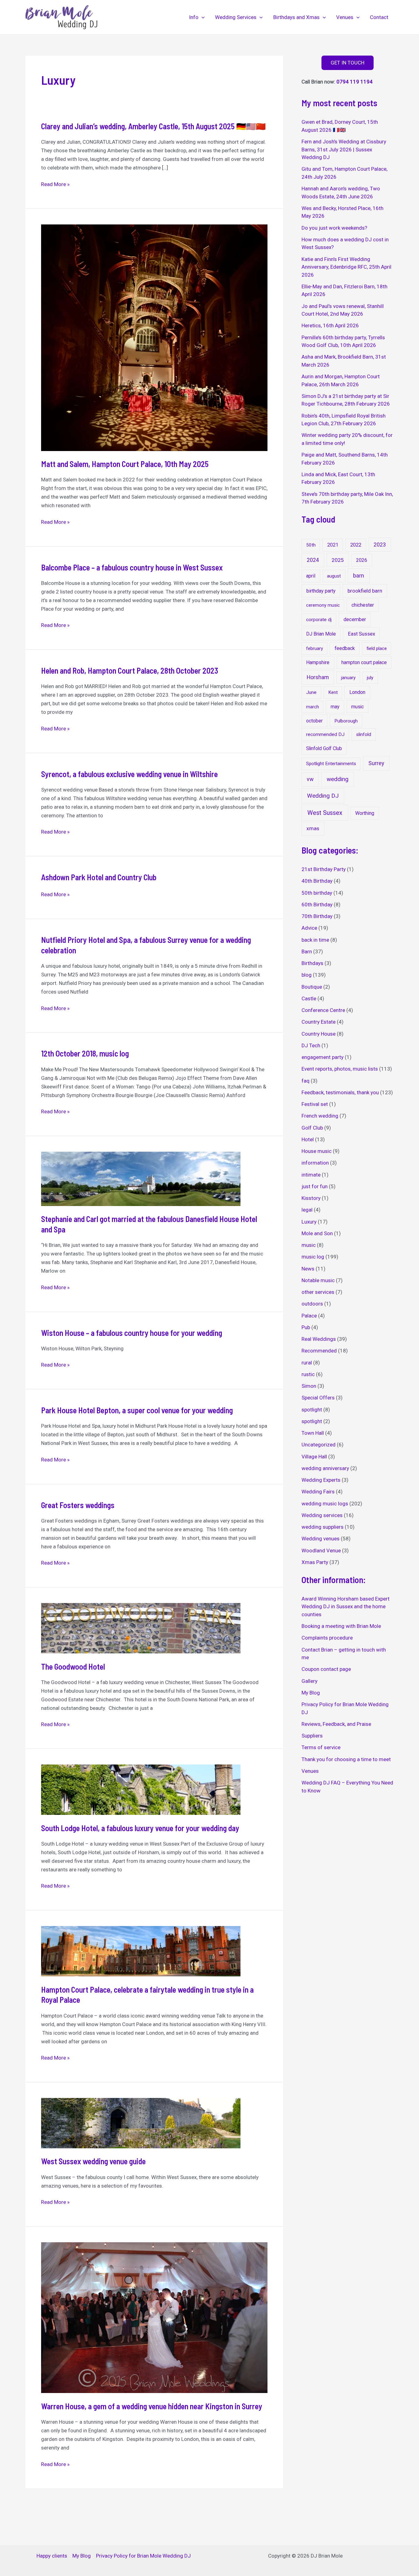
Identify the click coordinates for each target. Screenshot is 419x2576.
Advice (309, 928)
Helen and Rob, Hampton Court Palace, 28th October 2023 (130, 670)
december (355, 619)
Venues (345, 17)
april (311, 576)
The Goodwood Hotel (73, 1666)
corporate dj (319, 620)
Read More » (55, 185)
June (311, 692)
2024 (313, 560)
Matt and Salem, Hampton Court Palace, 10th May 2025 (125, 464)
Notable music (318, 1280)
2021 (333, 545)
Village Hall (314, 1457)
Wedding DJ (323, 796)
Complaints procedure (327, 1638)
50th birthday (317, 893)
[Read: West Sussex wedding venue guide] (141, 2123)
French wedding (320, 1116)
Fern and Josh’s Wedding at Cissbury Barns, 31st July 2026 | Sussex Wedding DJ (344, 149)
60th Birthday (317, 905)
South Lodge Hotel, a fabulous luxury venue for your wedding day (140, 1828)
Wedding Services (236, 17)
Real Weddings (319, 1339)
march (313, 707)
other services (318, 1292)
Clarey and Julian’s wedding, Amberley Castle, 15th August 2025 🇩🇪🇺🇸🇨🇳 (153, 126)
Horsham (318, 677)
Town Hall (313, 1433)
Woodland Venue (321, 1551)
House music (317, 1151)
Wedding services (322, 1515)
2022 (356, 545)
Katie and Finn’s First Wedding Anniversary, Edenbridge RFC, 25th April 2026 (346, 267)
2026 (362, 560)
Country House (319, 1034)
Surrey (376, 763)
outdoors (312, 1304)
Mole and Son (317, 1233)
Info (194, 17)
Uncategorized (319, 1445)
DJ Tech (311, 1045)
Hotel (308, 1139)
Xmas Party (315, 1562)
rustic (308, 1374)
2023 (380, 545)
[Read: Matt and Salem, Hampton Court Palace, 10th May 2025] (154, 337)
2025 (338, 560)
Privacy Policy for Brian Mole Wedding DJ (143, 2556)
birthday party (321, 591)
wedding (338, 779)
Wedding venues (321, 1539)
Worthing (365, 813)
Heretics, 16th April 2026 (330, 325)
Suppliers (312, 1736)
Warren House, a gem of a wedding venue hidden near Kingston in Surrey (152, 2406)
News (308, 1269)
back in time (315, 940)
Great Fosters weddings (78, 1505)
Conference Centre (323, 1010)
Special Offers (318, 1398)
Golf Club (312, 1128)
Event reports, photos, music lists (340, 1069)
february (315, 648)
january (348, 678)
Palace (309, 1316)
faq (306, 1081)
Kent (333, 692)
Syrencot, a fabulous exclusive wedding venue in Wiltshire (129, 774)
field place (377, 648)
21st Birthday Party (324, 869)
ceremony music (323, 605)
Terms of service (321, 1747)
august (334, 576)
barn (359, 576)
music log (313, 1257)
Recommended (319, 1351)
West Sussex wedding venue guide (93, 2161)
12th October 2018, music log (85, 1053)
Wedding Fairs (318, 1492)
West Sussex (325, 813)
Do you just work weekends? (334, 228)
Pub (306, 1327)
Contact (379, 17)
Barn (307, 951)
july (370, 678)
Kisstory (311, 1198)
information (315, 1163)
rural (307, 1363)
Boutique (312, 987)
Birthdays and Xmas (296, 17)
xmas (313, 828)
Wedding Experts (321, 1480)
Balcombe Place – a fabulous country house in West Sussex (132, 567)
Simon (309, 1386)
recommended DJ (325, 734)
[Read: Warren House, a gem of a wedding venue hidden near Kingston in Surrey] (154, 2317)
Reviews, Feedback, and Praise (336, 1724)
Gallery (309, 1681)
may (335, 707)
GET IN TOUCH (348, 63)
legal (307, 1210)
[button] (202, 17)
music (357, 707)
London (357, 692)
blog (307, 975)
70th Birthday (317, 916)
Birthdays (312, 963)
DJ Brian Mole (321, 634)
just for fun (315, 1186)
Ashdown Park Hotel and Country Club (99, 877)
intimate (311, 1175)
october (314, 721)
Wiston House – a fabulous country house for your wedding (132, 1333)
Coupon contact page (326, 1669)
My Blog (311, 1693)
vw (310, 779)
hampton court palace (364, 662)
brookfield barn (365, 591)
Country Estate (319, 1022)
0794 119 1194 (355, 82)
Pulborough (346, 721)
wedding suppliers (323, 1527)
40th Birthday (317, 881)
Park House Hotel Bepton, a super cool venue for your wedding (137, 1410)
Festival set (315, 1104)
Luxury (309, 1222)
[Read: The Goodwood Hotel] (141, 1628)
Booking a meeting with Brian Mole (341, 1626)
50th (311, 545)
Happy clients (52, 2556)
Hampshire (318, 662)
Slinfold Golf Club (324, 748)
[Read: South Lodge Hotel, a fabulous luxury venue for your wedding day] (141, 1789)
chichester (363, 605)
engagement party (323, 1057)
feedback (345, 648)
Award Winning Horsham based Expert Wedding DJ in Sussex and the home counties (346, 1607)
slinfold (364, 734)
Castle (309, 998)
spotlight (312, 1410)
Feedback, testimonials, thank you (340, 1092)
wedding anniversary (325, 1468)
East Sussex (361, 634)
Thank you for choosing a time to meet (346, 1759)
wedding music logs (325, 1504)
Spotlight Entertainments (331, 764)
